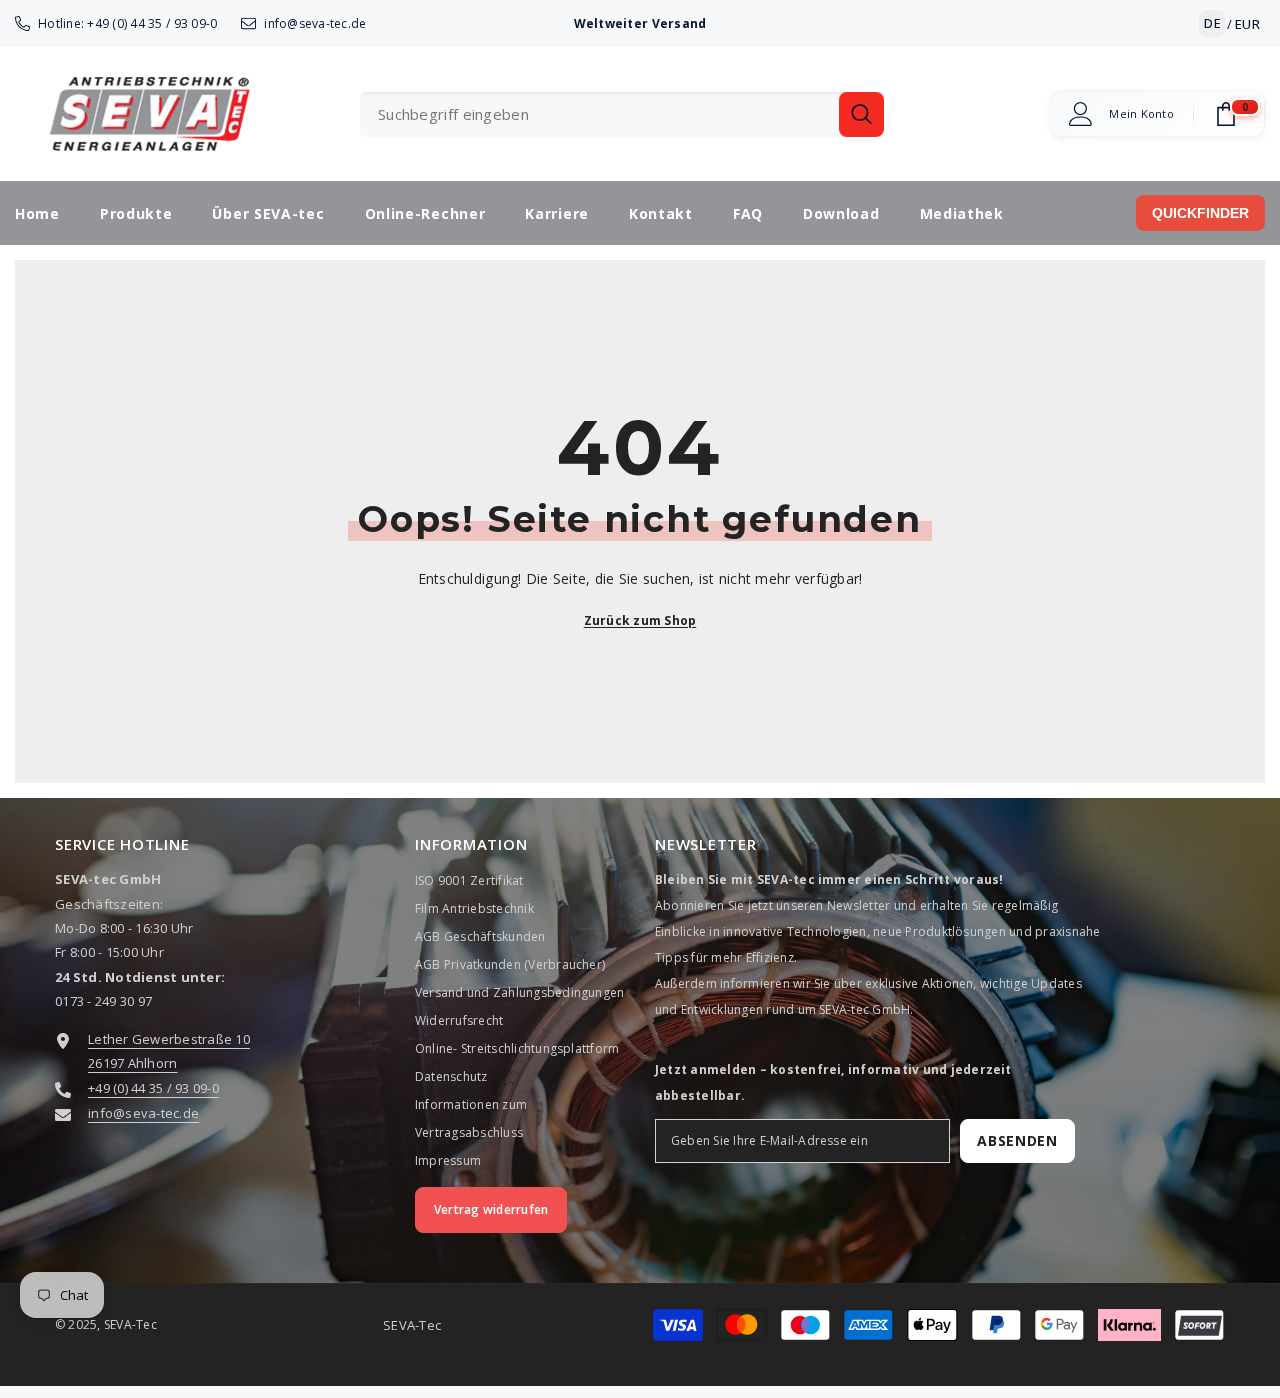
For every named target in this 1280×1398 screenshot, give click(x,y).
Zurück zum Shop (640, 620)
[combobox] (599, 114)
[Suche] (622, 114)
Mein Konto (1141, 114)
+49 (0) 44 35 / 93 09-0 (152, 23)
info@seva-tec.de (315, 23)
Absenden (1017, 1140)
